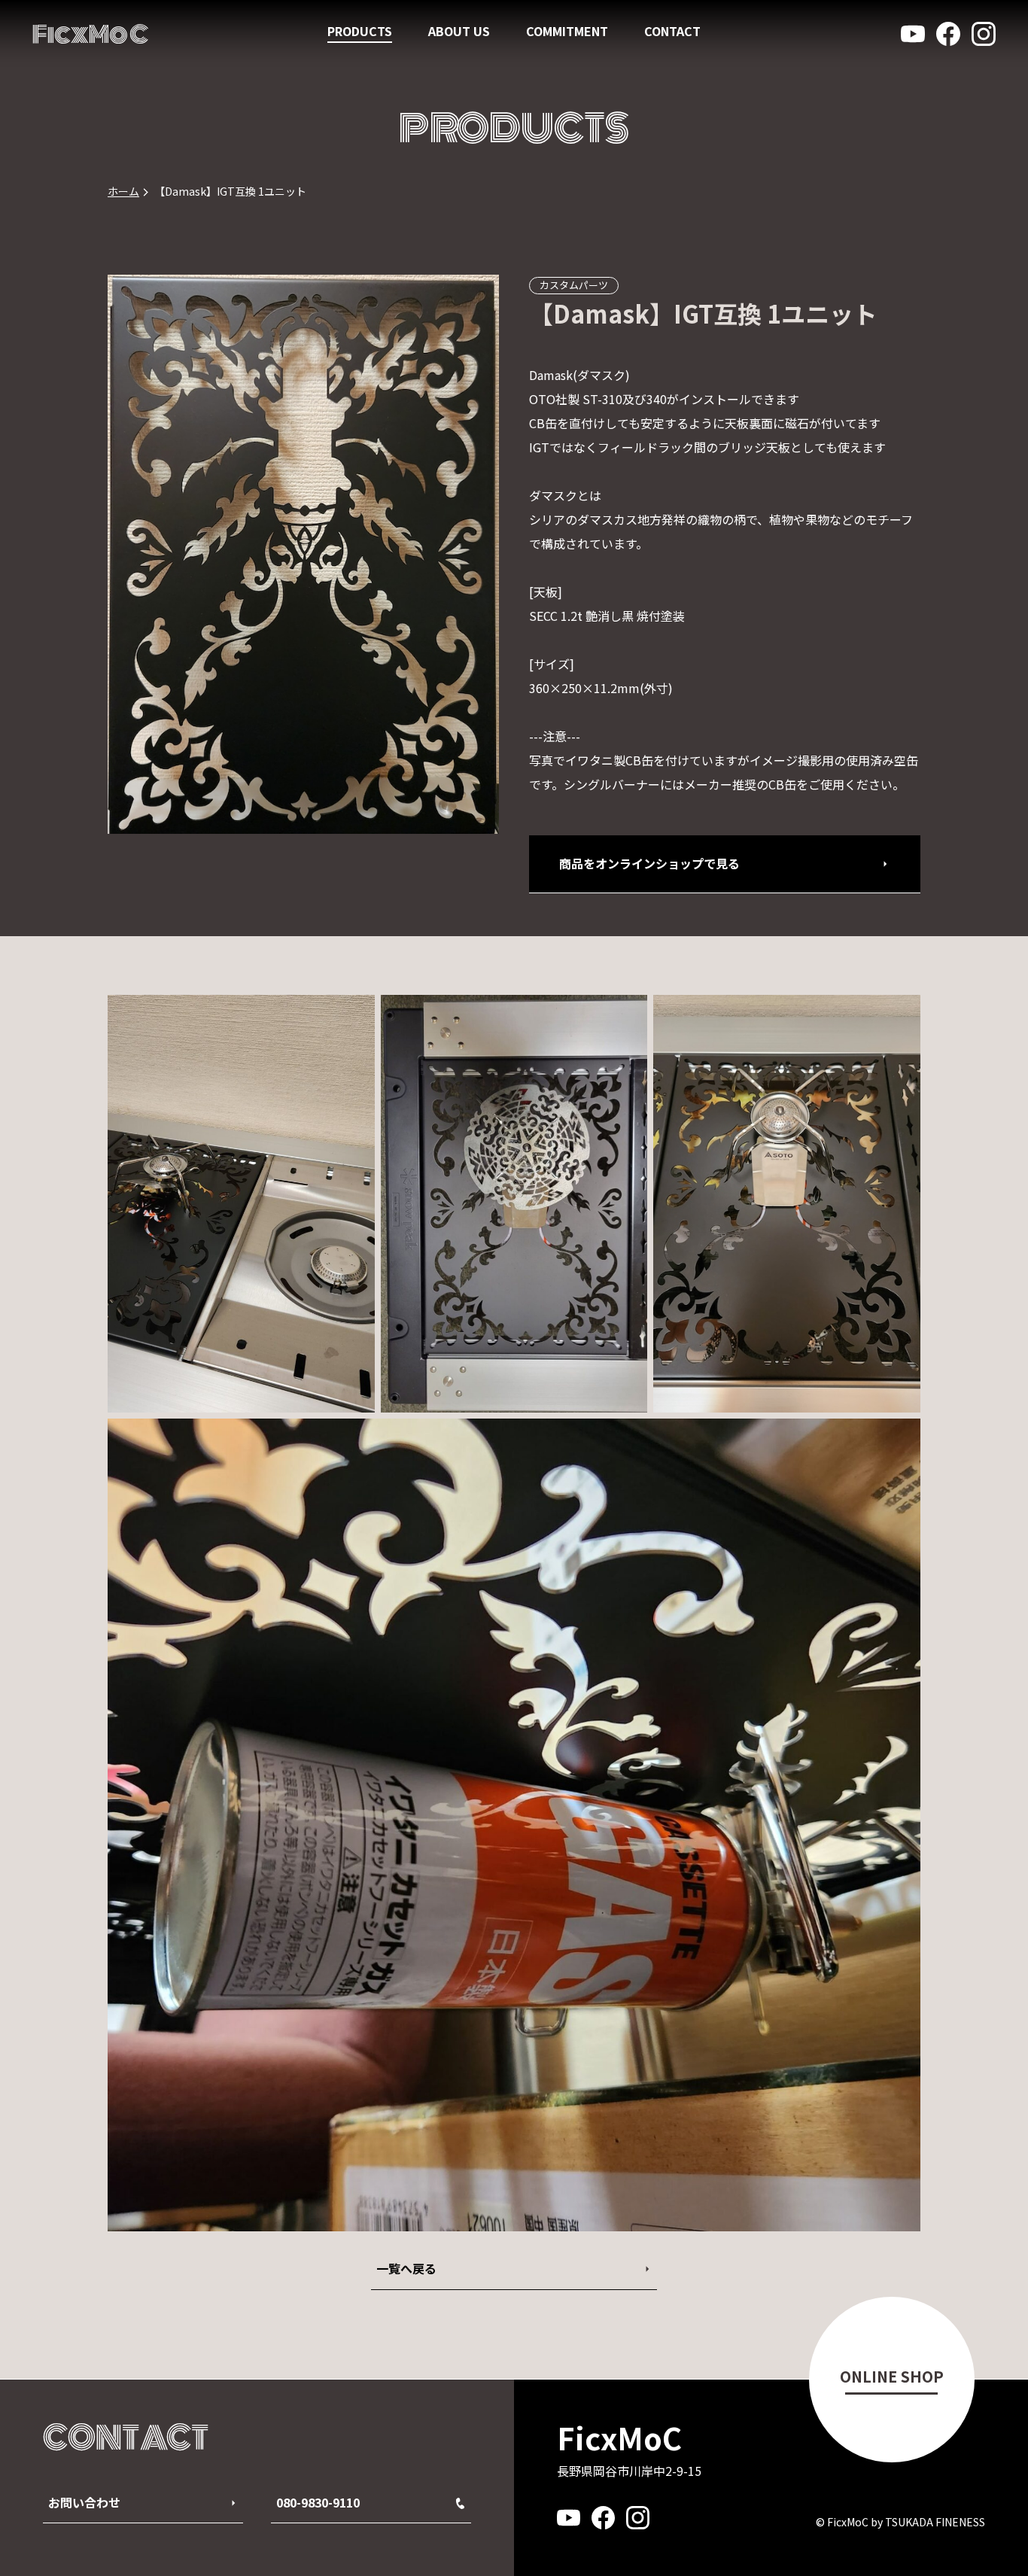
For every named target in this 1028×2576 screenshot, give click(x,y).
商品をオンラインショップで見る (649, 863)
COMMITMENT (567, 31)
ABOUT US (459, 31)
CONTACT (672, 31)
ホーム (123, 191)
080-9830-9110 (318, 2502)
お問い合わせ (84, 2502)
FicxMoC (90, 34)
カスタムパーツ (574, 285)
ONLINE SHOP (892, 2376)
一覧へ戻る (406, 2268)
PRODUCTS (360, 31)
